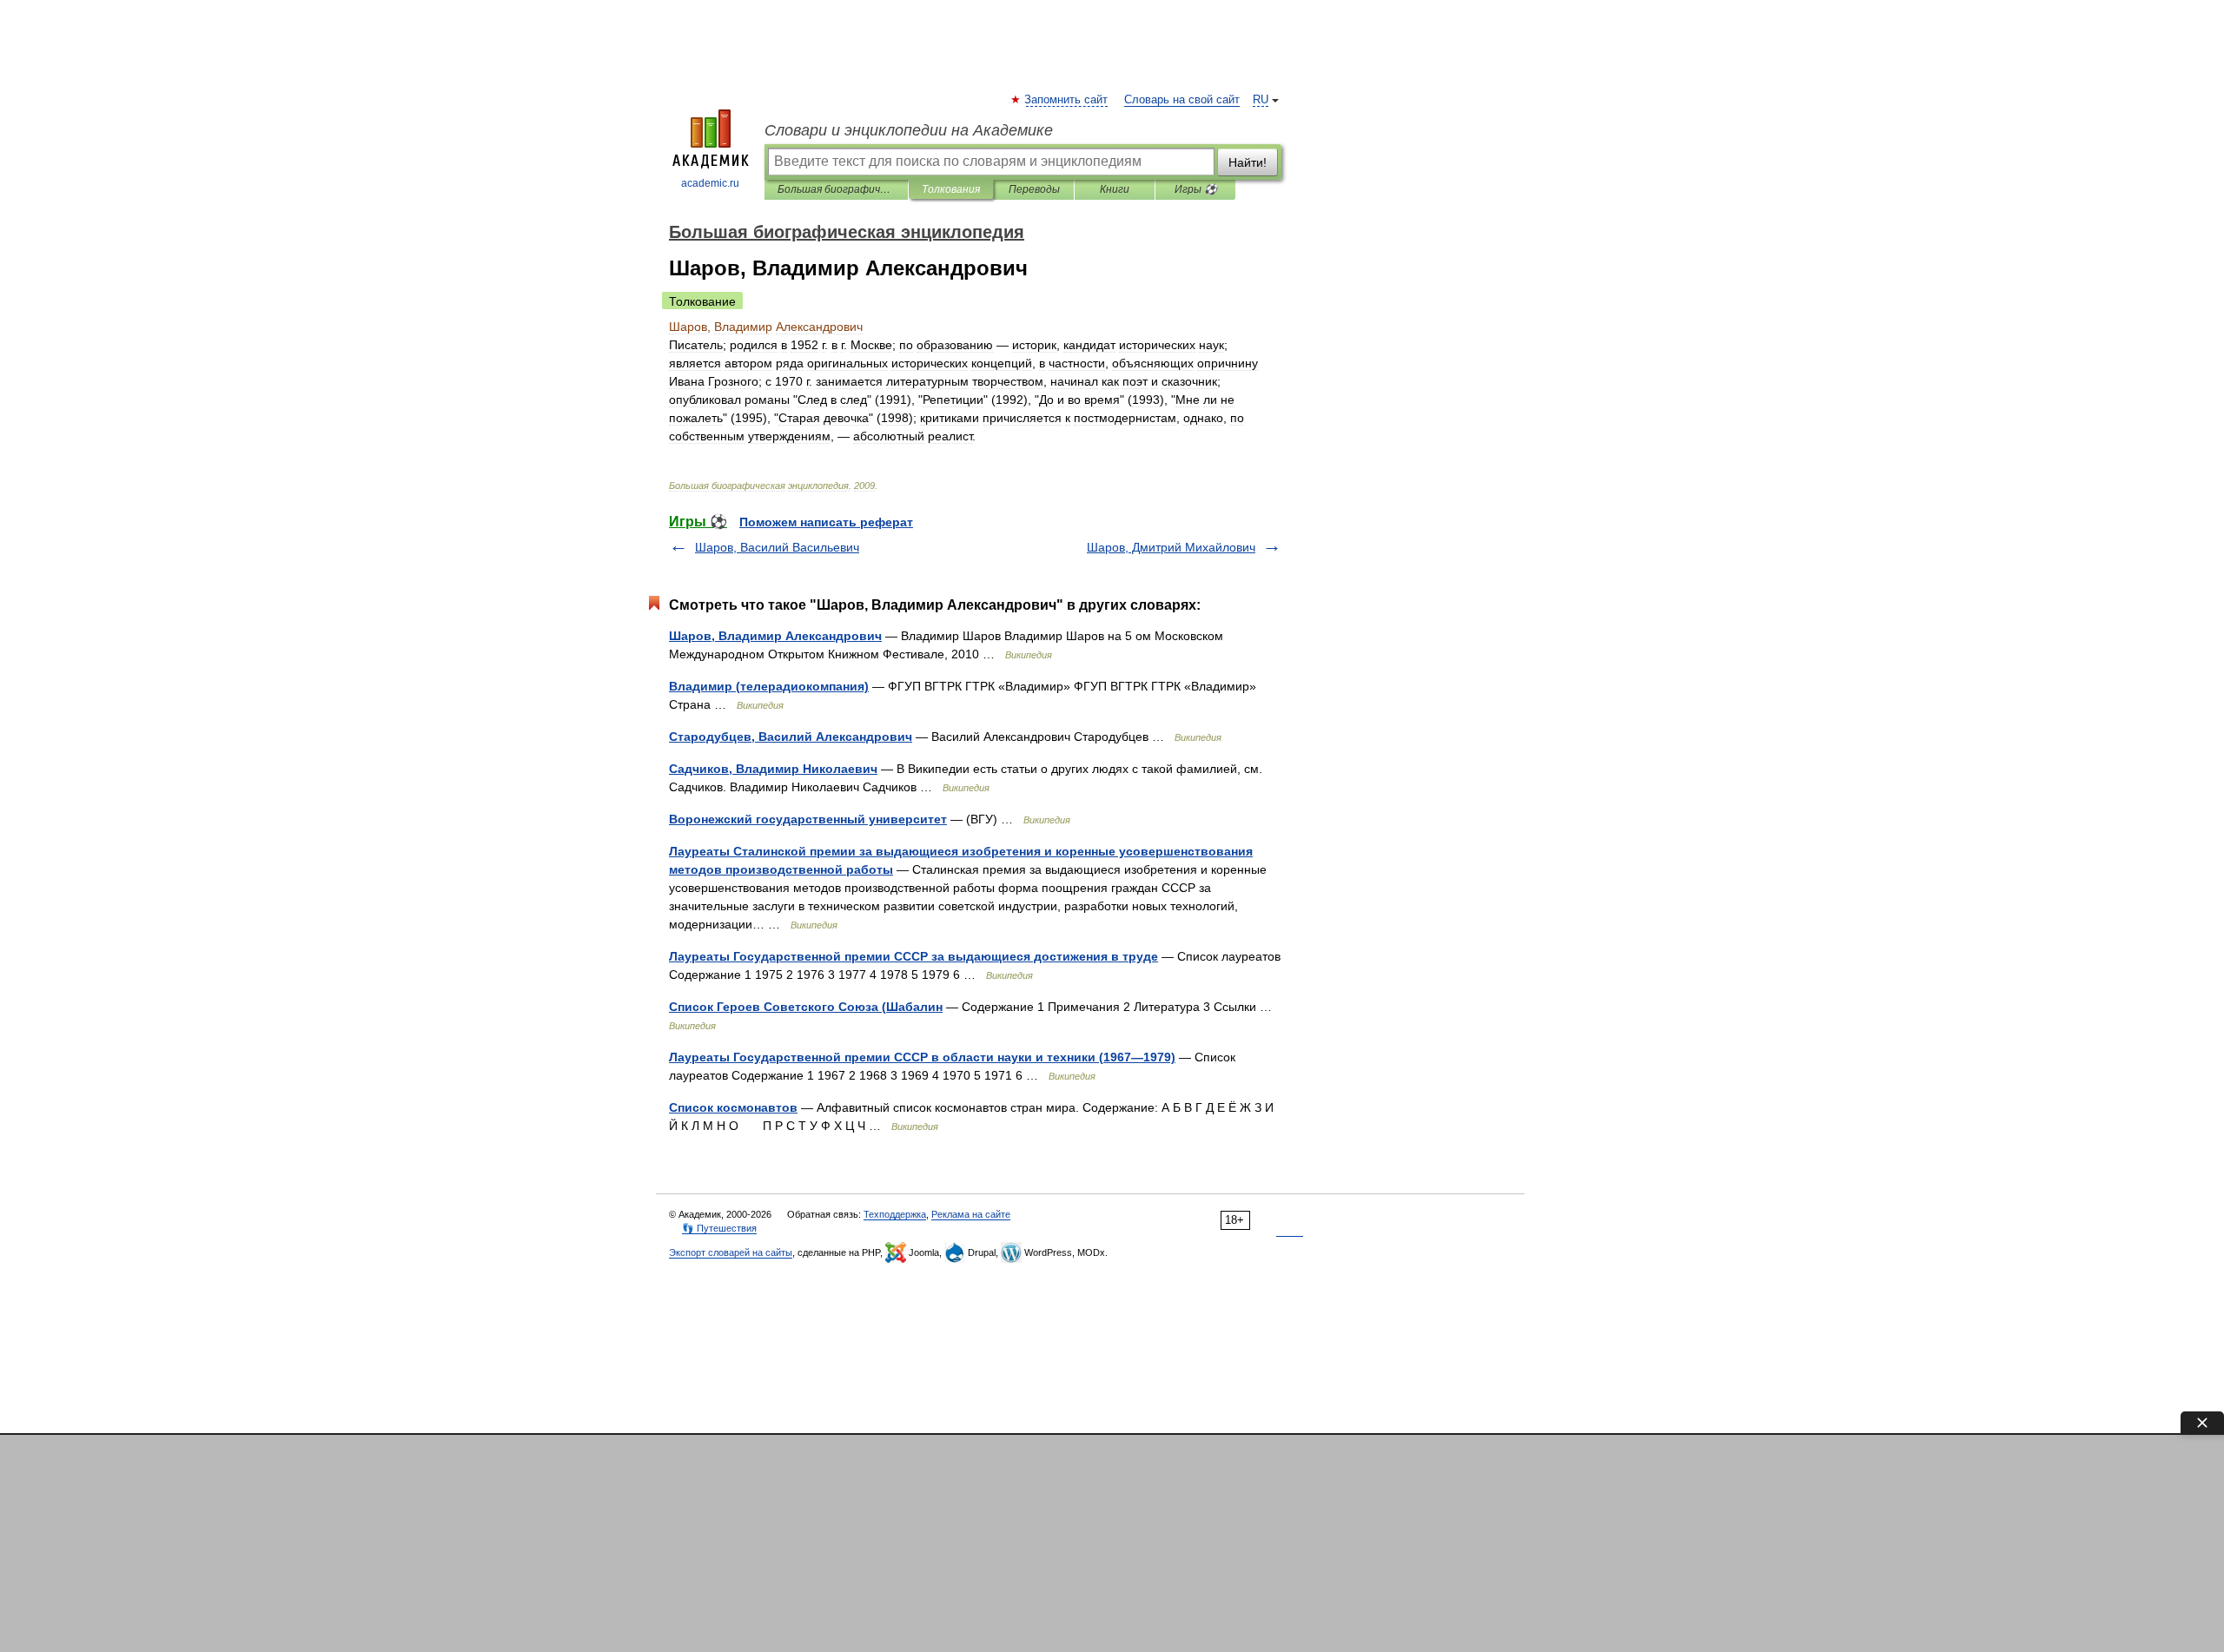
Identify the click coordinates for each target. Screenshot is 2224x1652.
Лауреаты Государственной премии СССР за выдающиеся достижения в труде (913, 956)
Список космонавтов (733, 1107)
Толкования (951, 189)
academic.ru (710, 183)
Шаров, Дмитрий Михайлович (1171, 547)
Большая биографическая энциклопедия (836, 189)
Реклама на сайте (971, 1214)
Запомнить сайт (1067, 100)
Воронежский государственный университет (808, 819)
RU (1261, 100)
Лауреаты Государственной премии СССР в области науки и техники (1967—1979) (922, 1057)
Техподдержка (895, 1214)
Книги (1115, 189)
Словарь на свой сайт (1182, 100)
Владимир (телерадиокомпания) (769, 686)
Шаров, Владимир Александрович (775, 636)
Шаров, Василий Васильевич (777, 547)
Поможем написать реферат (826, 522)
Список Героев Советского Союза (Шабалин (806, 1007)
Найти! (1248, 162)
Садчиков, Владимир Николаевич (773, 769)
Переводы (1034, 189)
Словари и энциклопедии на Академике (909, 130)
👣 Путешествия (719, 1228)
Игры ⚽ (1196, 189)
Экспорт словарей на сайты (731, 1252)
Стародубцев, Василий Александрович (791, 737)
